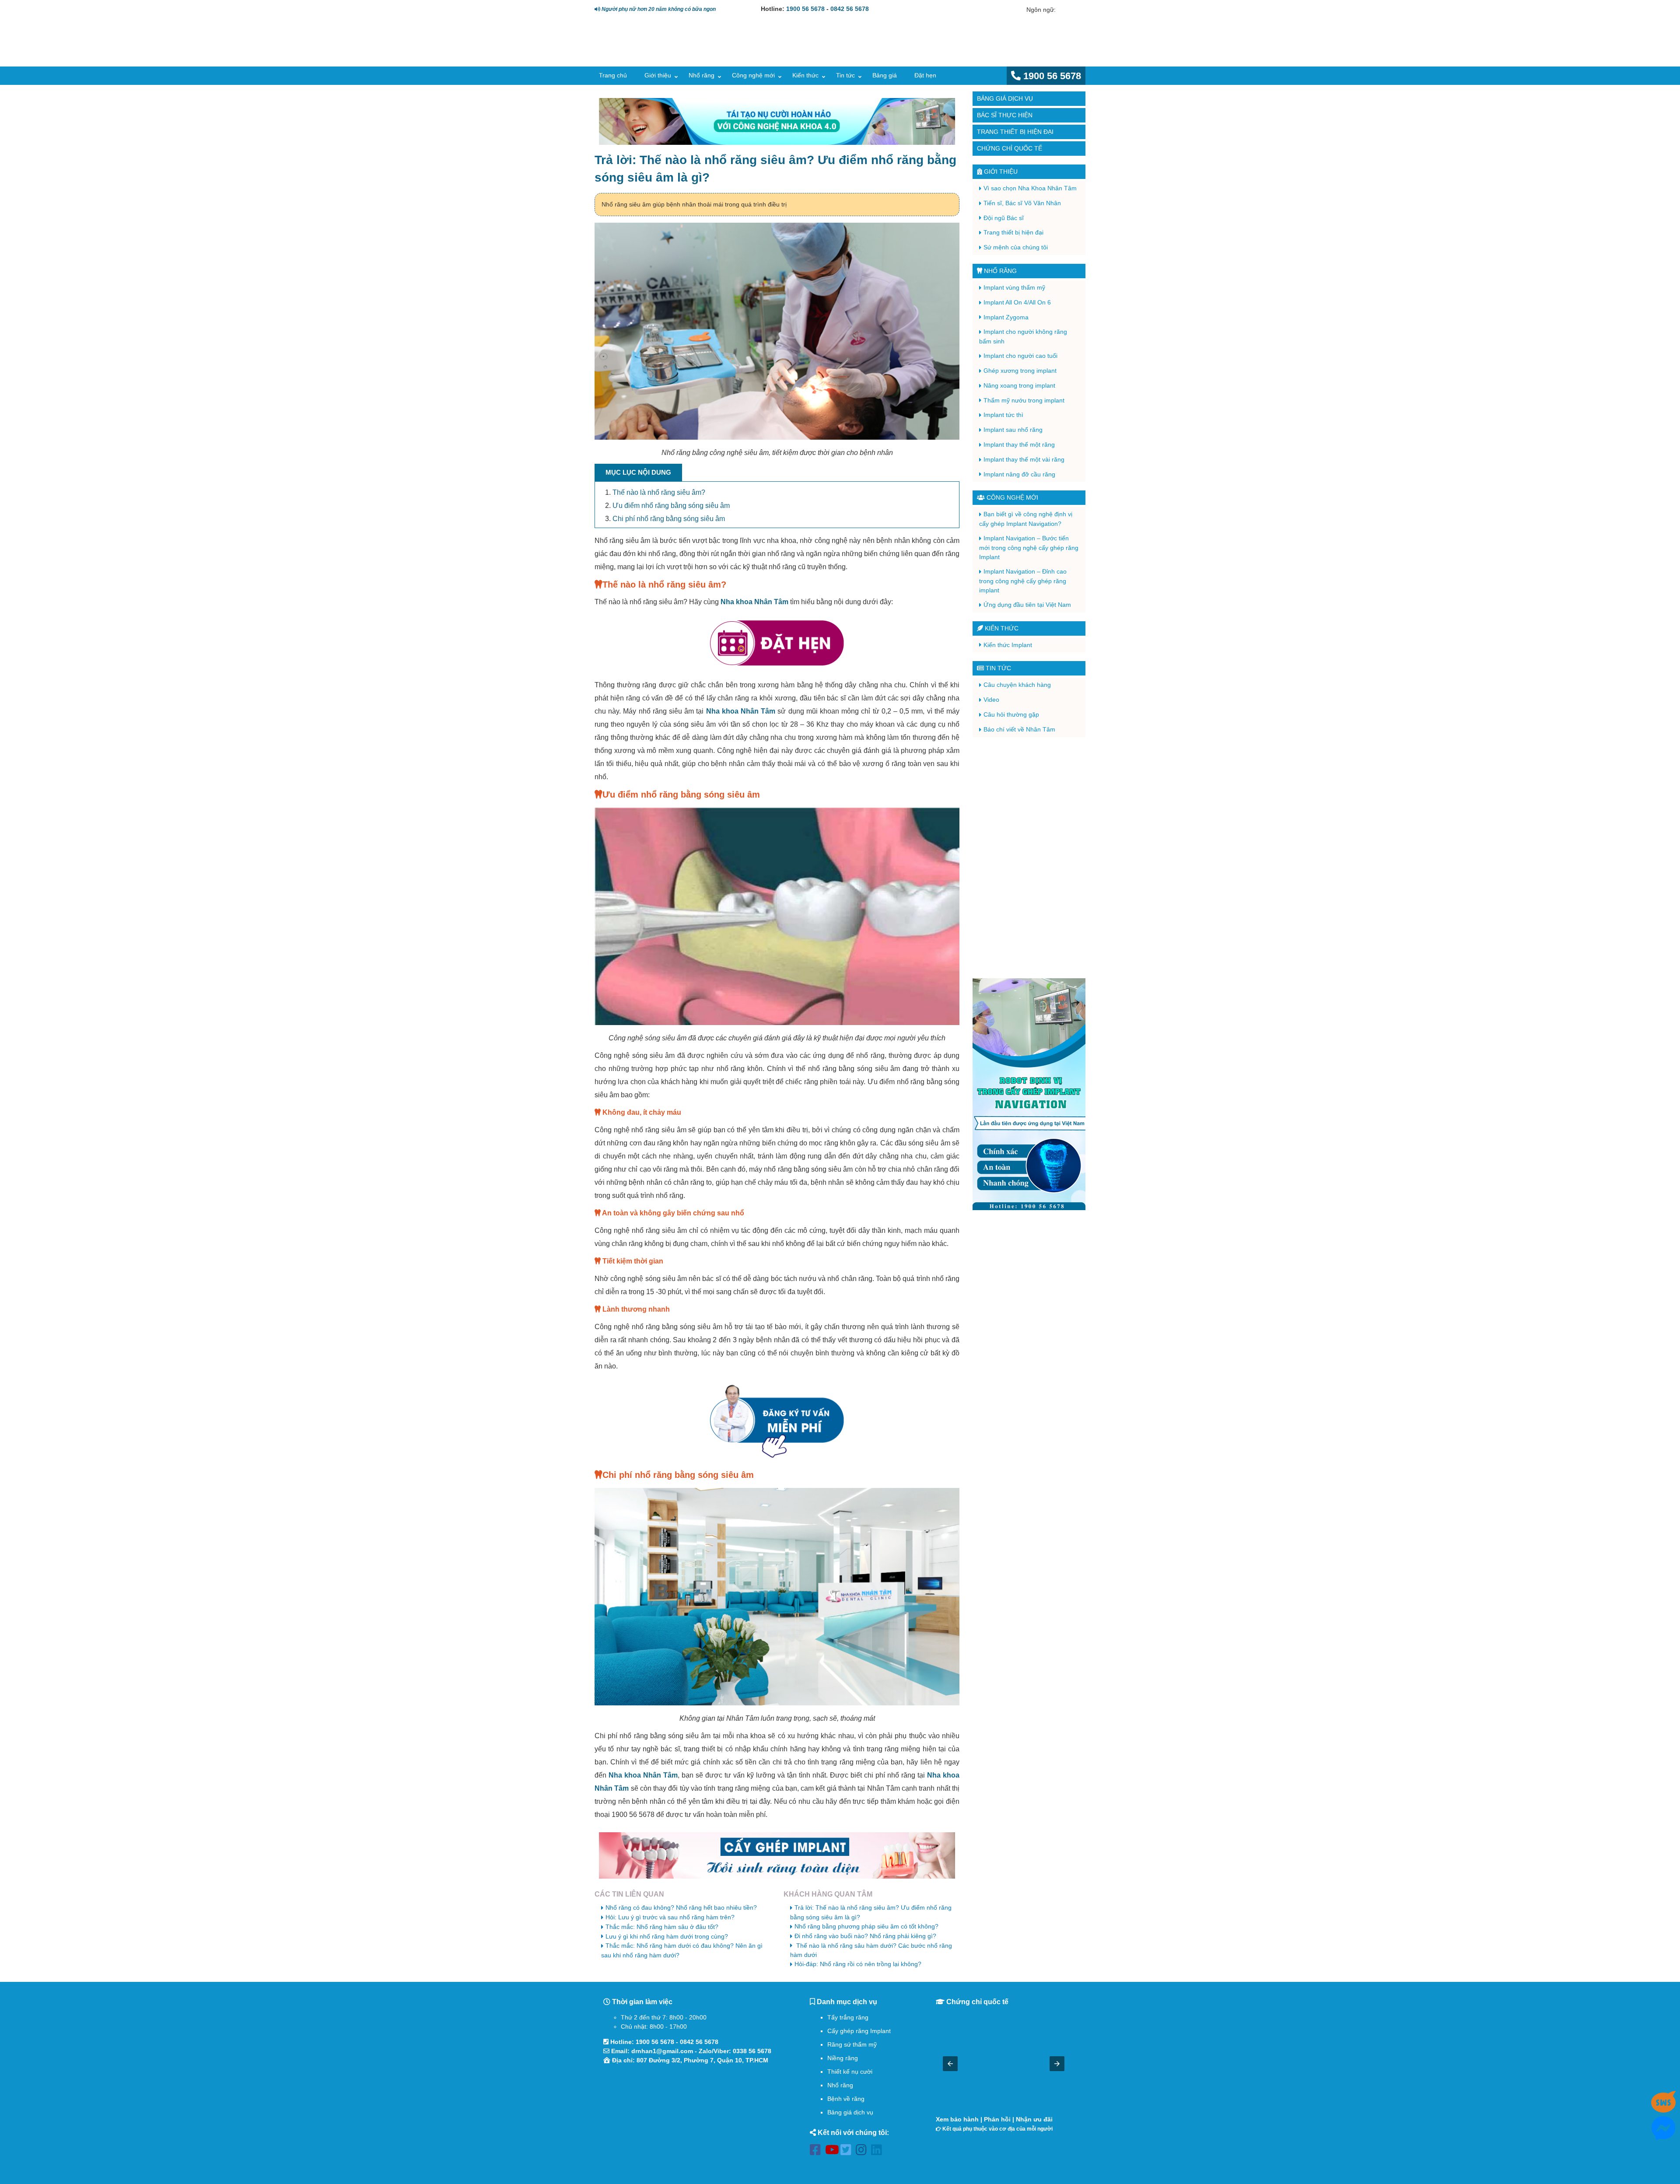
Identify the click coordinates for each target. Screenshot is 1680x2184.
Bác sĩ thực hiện (1005, 115)
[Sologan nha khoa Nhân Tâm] (936, 51)
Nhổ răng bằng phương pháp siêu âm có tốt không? (866, 1926)
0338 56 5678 (752, 2051)
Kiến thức (805, 75)
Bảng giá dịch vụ (1005, 98)
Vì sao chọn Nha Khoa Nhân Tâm (1030, 188)
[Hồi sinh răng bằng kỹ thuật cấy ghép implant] (777, 1856)
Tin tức (845, 75)
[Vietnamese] (1075, 10)
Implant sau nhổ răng (1013, 430)
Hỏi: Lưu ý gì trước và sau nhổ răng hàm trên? (670, 1917)
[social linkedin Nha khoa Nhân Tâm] (879, 2151)
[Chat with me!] (1663, 2109)
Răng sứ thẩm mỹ (852, 2044)
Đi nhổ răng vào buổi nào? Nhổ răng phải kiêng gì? (865, 1936)
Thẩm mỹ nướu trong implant (1024, 400)
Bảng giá (885, 75)
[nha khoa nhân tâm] (657, 53)
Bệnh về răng (846, 2099)
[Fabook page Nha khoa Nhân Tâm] (817, 2151)
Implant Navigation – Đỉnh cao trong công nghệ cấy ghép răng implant (1023, 581)
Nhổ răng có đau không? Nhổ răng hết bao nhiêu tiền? (681, 1907)
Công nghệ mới (753, 75)
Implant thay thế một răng (1019, 444)
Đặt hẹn (925, 75)
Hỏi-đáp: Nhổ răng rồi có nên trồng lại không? (858, 1964)
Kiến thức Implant (1008, 645)
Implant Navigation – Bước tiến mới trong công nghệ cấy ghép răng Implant (1029, 548)
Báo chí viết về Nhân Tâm (1019, 729)
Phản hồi (997, 2119)
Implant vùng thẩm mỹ (1014, 287)
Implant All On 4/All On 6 (1017, 302)
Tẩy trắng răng (848, 2017)
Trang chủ (613, 75)
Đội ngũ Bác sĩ (1004, 218)
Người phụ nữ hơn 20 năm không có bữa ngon (658, 9)
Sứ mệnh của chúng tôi (1016, 247)
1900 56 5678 (805, 9)
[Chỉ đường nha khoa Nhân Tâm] (691, 2117)
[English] (1063, 10)
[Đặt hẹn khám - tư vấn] (777, 644)
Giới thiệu (658, 75)
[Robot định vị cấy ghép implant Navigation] (1029, 1094)
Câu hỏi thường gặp (1011, 714)
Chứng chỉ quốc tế (1010, 148)
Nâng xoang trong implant (1019, 385)
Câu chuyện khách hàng (1017, 685)
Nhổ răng (702, 75)
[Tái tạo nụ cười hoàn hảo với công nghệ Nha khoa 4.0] (777, 121)
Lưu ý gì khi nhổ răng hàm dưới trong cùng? (667, 1936)
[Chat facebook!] (1663, 2135)
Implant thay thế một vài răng (1024, 459)
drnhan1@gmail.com (662, 2051)
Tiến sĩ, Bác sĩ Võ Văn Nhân (1022, 203)
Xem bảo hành (957, 2119)
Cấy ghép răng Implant (859, 2031)
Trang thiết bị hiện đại (1015, 132)
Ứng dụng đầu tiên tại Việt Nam (1027, 605)
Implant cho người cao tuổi (1020, 356)
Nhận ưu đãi (1034, 2119)
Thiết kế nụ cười (850, 2072)
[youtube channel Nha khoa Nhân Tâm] (833, 2151)
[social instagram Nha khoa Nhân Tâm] (863, 2151)
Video (991, 700)
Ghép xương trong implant (1020, 371)
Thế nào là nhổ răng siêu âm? (659, 492)
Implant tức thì (1003, 415)
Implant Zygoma (1006, 317)
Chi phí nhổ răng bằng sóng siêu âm (669, 519)
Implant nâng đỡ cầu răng (1019, 474)
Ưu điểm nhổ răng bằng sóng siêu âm (671, 506)
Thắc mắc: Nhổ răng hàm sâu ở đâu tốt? (662, 1927)
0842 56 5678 (850, 9)
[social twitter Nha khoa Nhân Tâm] (848, 2151)
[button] (950, 2064)
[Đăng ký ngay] (777, 1421)
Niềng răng (843, 2058)
